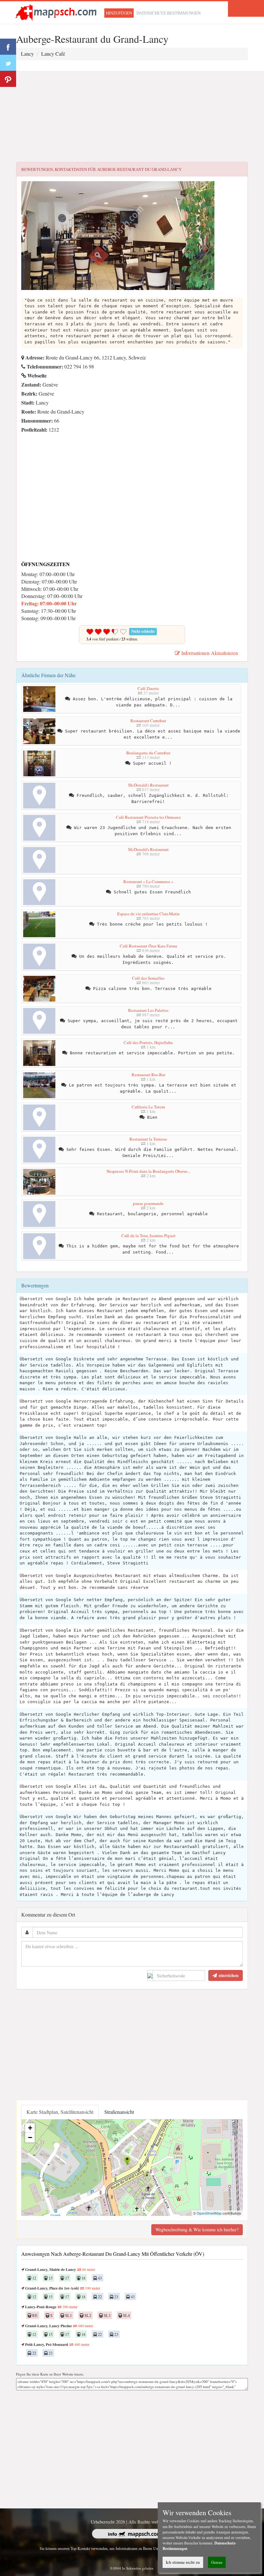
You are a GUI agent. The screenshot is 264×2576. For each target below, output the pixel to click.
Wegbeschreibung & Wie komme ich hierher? (197, 2230)
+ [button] (30, 2128)
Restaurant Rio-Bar (148, 1075)
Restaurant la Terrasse (148, 1139)
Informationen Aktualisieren (209, 653)
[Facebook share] (8, 47)
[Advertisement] (132, 117)
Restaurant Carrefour (148, 721)
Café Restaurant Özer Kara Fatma (148, 946)
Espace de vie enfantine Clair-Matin (148, 914)
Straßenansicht (119, 2112)
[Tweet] (8, 63)
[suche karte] (57, 12)
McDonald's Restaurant (148, 785)
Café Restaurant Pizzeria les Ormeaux (148, 817)
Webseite (36, 375)
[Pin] (8, 79)
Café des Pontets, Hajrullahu (148, 1042)
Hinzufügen (119, 13)
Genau (217, 2562)
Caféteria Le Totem (148, 1107)
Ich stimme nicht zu (183, 2562)
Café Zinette (148, 688)
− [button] (30, 2137)
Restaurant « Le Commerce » (148, 882)
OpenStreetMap (209, 2213)
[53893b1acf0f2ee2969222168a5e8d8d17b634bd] (23, 439)
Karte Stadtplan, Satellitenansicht (60, 2112)
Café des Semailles (148, 978)
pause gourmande (148, 1203)
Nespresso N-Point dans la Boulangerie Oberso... (148, 1171)
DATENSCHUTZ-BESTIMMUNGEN (169, 13)
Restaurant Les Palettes (148, 1010)
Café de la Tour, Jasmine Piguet (148, 1236)
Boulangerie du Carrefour (148, 753)
